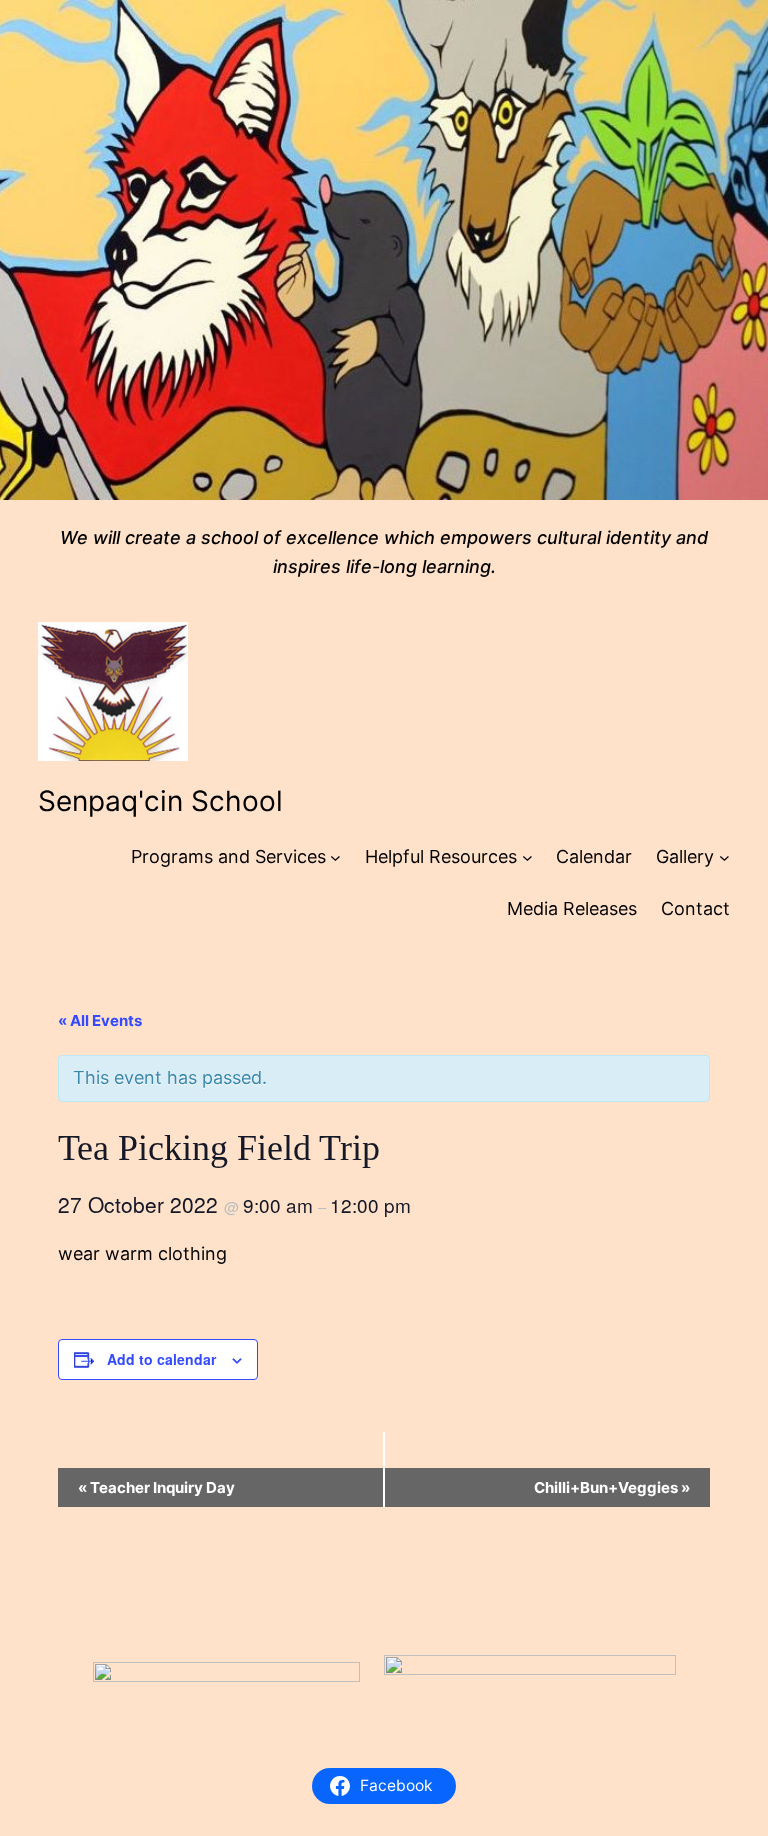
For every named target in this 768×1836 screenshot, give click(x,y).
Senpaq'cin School (160, 801)
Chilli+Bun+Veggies (612, 1487)
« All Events (100, 1020)
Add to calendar (161, 1359)
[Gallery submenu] (724, 857)
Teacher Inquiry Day (156, 1487)
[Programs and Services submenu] (335, 857)
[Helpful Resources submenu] (527, 857)
